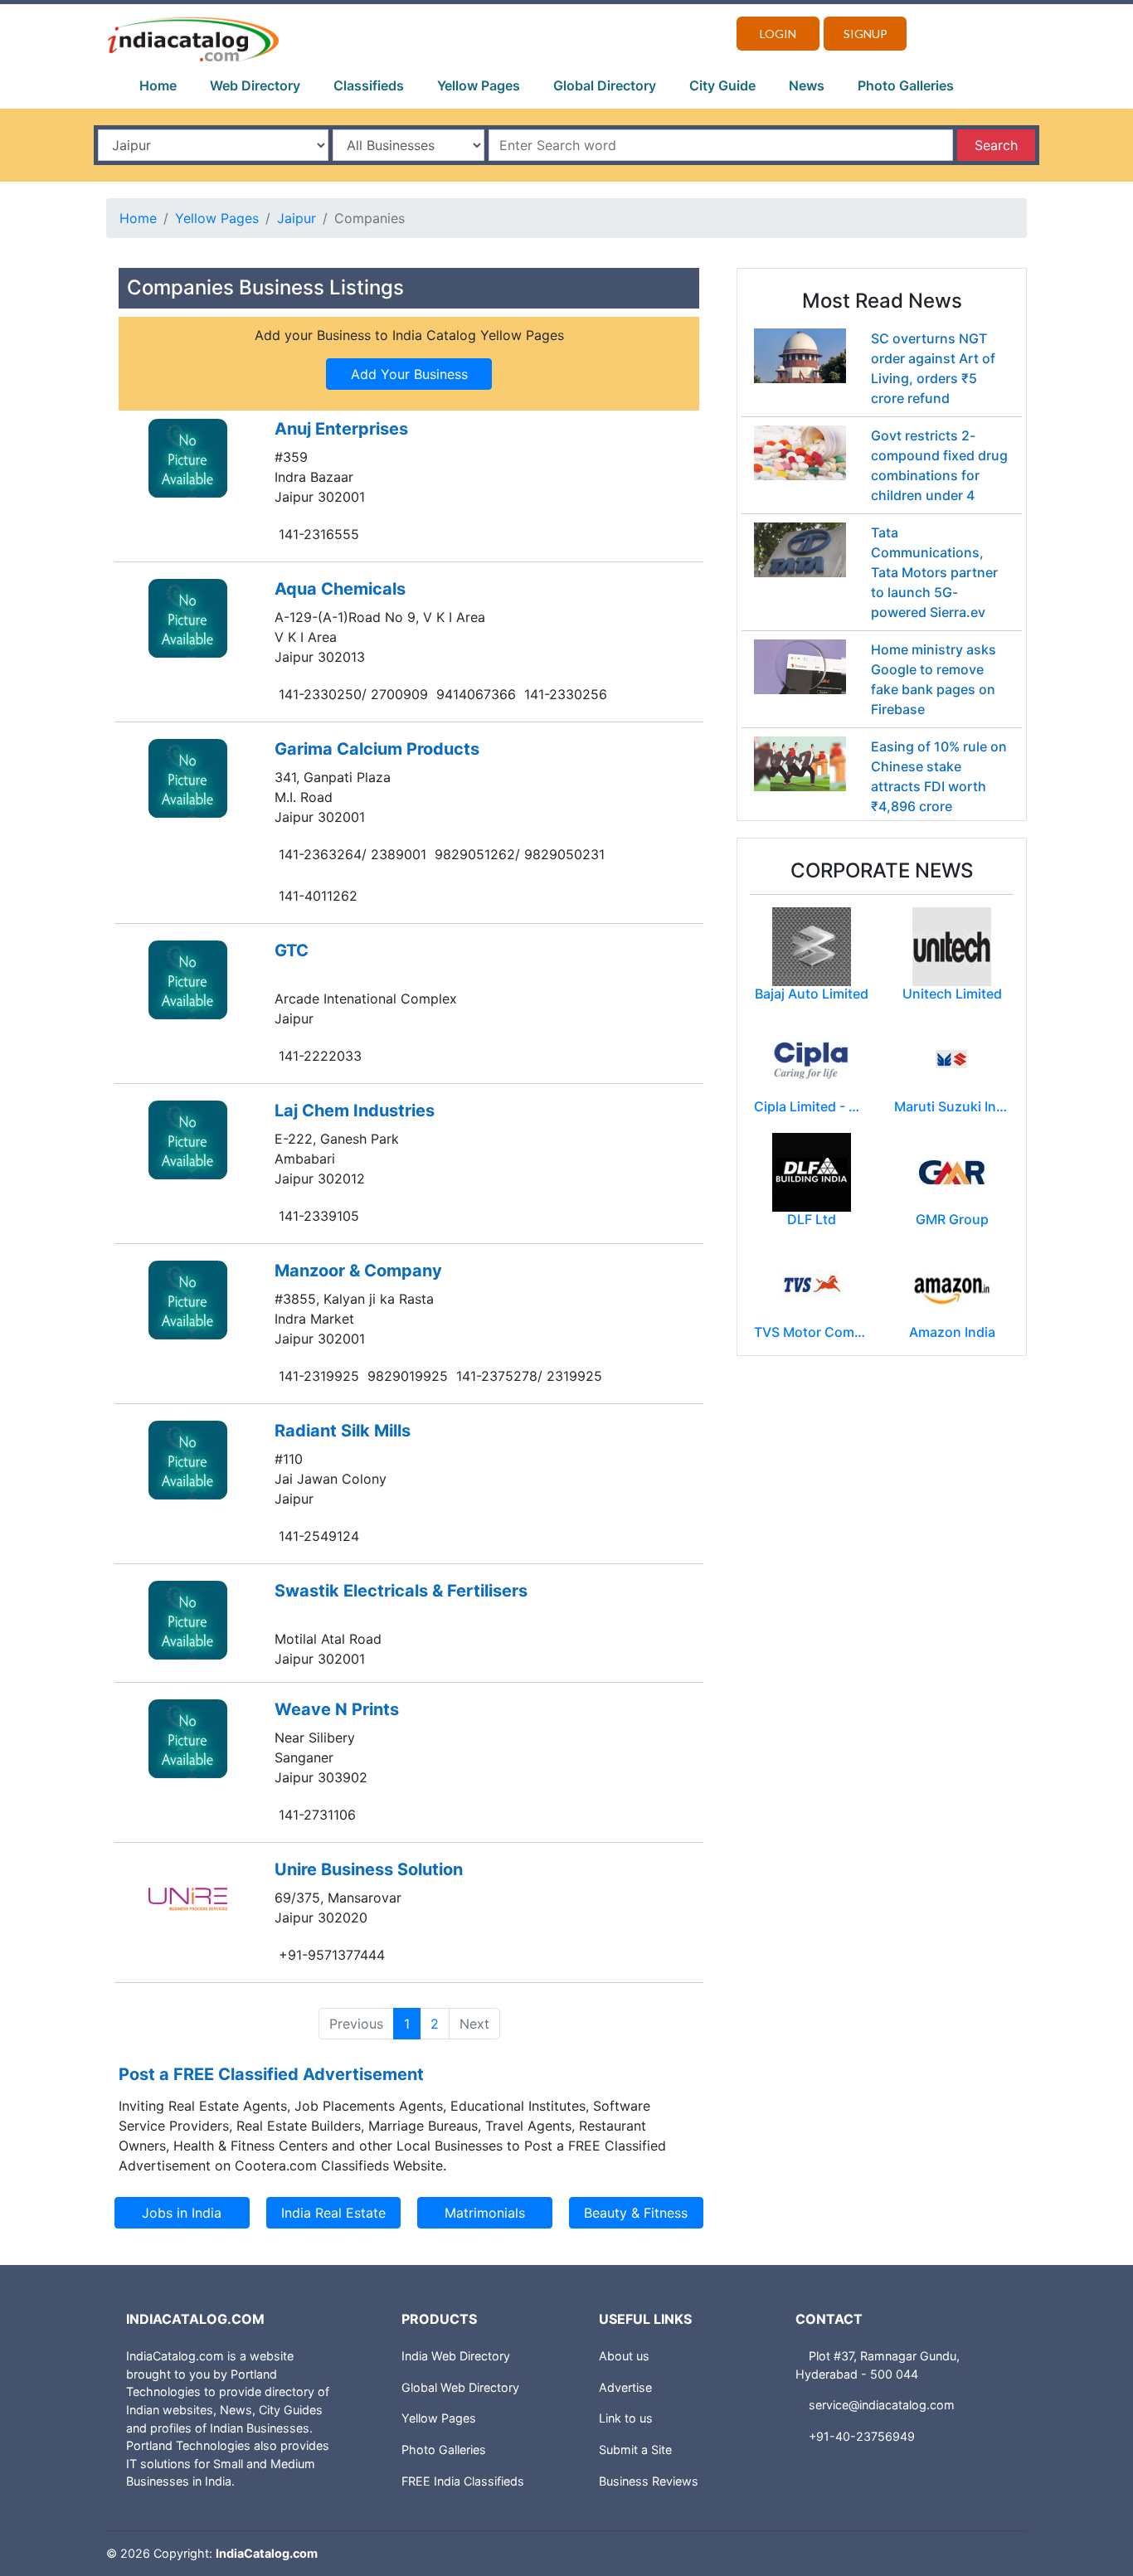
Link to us (626, 2418)
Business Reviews (649, 2481)
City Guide (722, 85)
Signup (866, 34)
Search (996, 145)
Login (778, 34)
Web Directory (255, 85)
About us (624, 2356)
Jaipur (297, 218)
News (807, 85)
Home (158, 85)
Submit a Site (635, 2450)
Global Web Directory (460, 2387)
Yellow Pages (479, 85)
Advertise (625, 2387)
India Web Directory (456, 2356)
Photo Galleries (906, 85)
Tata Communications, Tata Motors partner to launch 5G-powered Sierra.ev (934, 572)
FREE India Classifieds (463, 2481)
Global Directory (605, 85)
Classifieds (369, 85)
